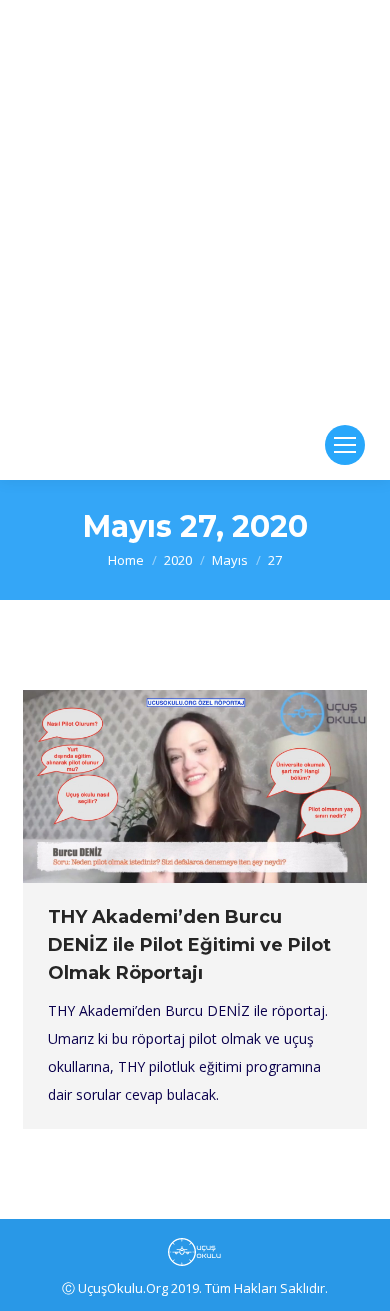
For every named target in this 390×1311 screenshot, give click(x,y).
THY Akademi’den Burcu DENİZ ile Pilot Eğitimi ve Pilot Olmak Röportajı (189, 945)
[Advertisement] (195, 205)
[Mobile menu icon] (345, 445)
